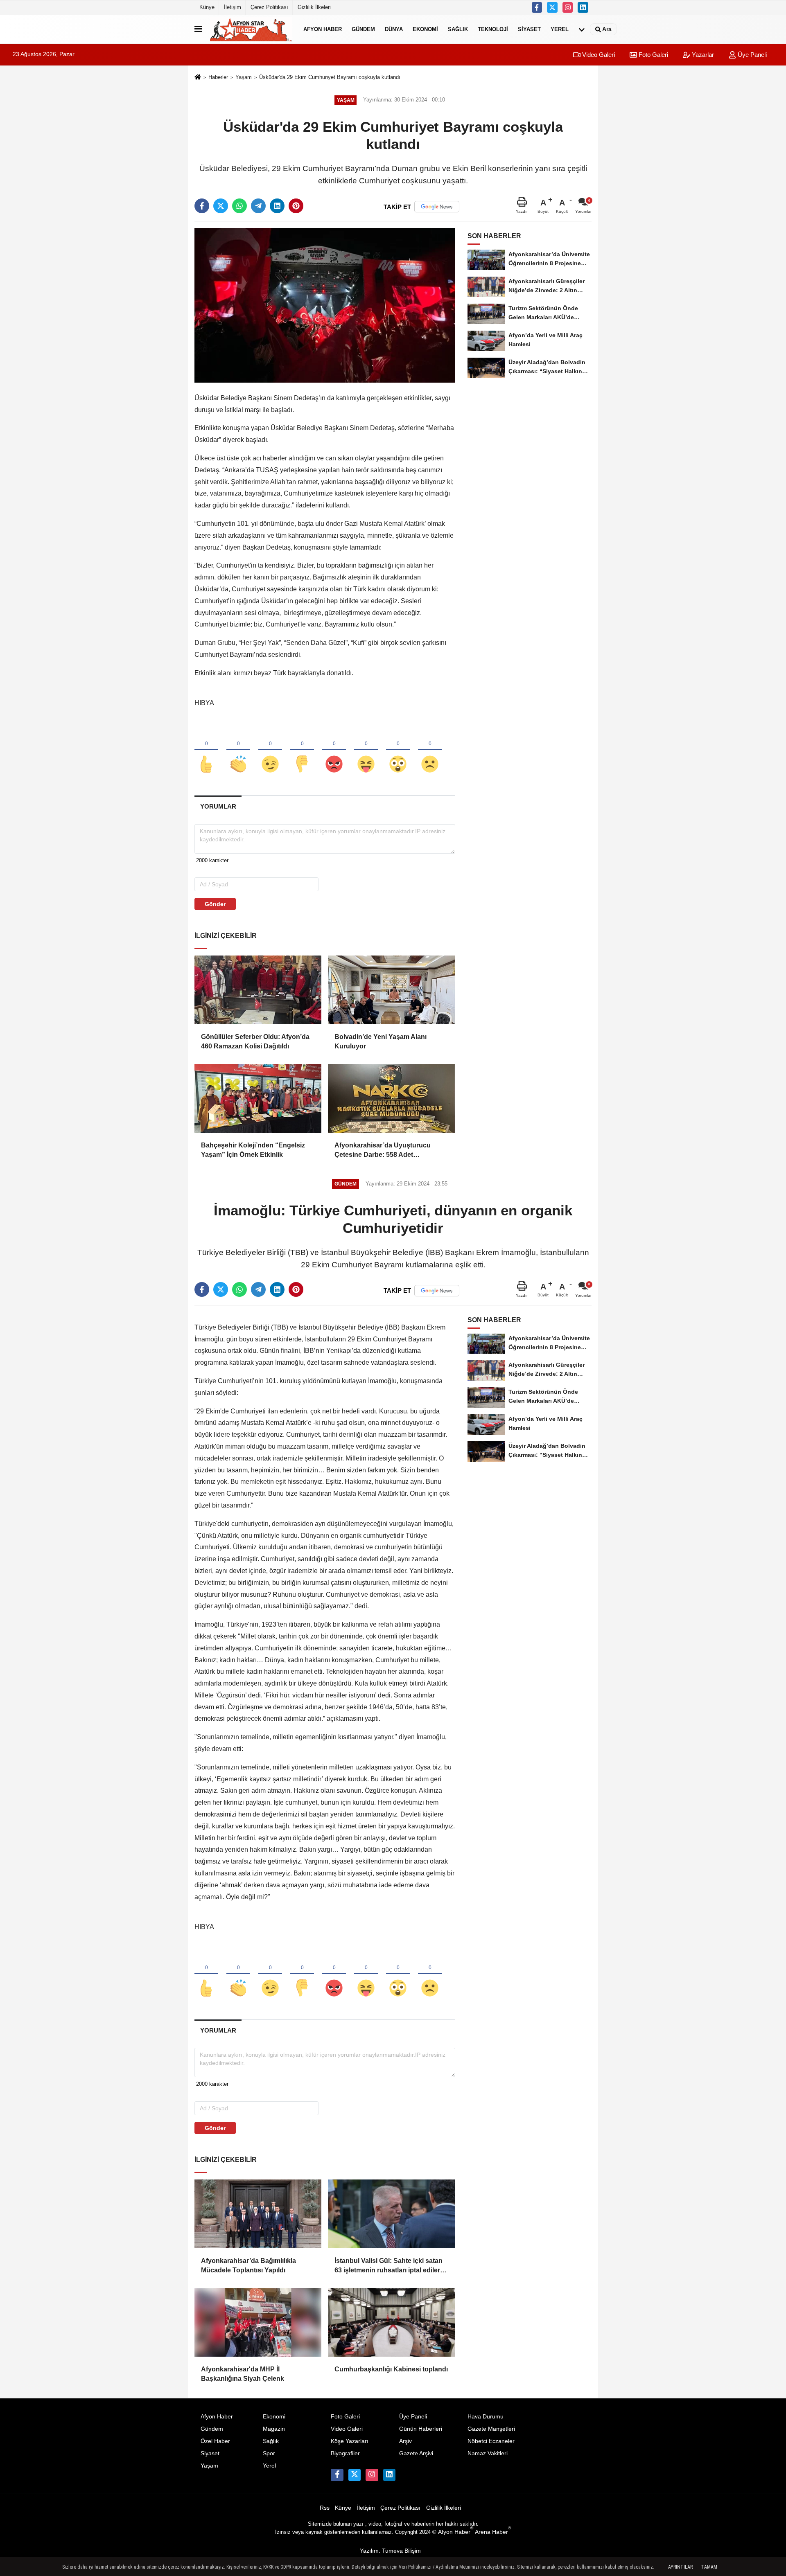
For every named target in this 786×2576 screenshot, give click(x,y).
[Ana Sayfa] (198, 78)
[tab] (218, 806)
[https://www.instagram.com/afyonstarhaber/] (568, 7)
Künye (207, 7)
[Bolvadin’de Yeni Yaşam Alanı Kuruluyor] (391, 990)
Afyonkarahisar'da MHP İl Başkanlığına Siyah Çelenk (243, 2374)
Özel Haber (215, 2441)
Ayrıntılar (680, 2567)
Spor (269, 2453)
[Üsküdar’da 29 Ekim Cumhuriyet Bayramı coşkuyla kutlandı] (325, 305)
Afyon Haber (323, 29)
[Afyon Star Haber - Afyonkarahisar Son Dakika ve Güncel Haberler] (251, 29)
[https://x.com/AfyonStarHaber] (552, 7)
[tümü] (582, 29)
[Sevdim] (270, 750)
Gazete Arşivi (416, 2453)
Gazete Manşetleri (491, 2429)
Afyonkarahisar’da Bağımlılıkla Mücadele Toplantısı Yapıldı (248, 2265)
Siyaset (529, 29)
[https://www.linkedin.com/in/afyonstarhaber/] (583, 7)
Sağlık (458, 29)
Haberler (218, 77)
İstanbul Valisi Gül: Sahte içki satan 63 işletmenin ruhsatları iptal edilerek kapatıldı (391, 2266)
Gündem (363, 29)
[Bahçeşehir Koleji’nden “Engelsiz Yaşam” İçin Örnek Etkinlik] (258, 1098)
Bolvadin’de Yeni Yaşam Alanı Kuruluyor (381, 1041)
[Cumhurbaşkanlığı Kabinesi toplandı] (391, 2322)
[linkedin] (277, 206)
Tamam (709, 2567)
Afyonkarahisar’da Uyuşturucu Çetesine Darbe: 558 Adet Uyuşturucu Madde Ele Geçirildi (383, 1151)
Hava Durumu (486, 2417)
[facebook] (202, 206)
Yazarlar (702, 55)
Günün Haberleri (421, 2429)
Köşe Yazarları (350, 2441)
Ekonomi (425, 29)
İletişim (233, 7)
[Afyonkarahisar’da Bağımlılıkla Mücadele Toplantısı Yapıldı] (258, 2214)
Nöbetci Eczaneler (491, 2441)
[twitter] (221, 206)
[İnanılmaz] (398, 750)
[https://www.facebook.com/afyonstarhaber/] (537, 7)
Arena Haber (493, 2532)
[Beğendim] (206, 750)
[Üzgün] (430, 750)
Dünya (394, 29)
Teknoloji (493, 29)
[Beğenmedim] (302, 750)
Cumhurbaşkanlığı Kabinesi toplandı (391, 2369)
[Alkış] (238, 750)
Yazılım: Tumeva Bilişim (390, 2551)
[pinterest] (296, 206)
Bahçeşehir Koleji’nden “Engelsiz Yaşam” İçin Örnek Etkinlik (253, 1150)
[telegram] (258, 206)
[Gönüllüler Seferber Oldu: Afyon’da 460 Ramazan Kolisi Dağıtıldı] (258, 990)
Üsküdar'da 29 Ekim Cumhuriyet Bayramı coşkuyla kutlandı (330, 77)
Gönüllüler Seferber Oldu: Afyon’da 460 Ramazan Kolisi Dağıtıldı (255, 1041)
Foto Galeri (653, 55)
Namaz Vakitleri (488, 2453)
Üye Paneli (751, 55)
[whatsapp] (239, 206)
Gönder (215, 904)
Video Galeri (598, 55)
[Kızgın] (334, 750)
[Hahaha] (366, 750)
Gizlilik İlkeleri (314, 7)
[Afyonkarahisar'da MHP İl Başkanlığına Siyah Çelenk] (258, 2322)
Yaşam (244, 77)
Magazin (274, 2429)
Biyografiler (345, 2453)
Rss (325, 2508)
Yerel (560, 29)
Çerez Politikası (269, 7)
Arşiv (405, 2441)
